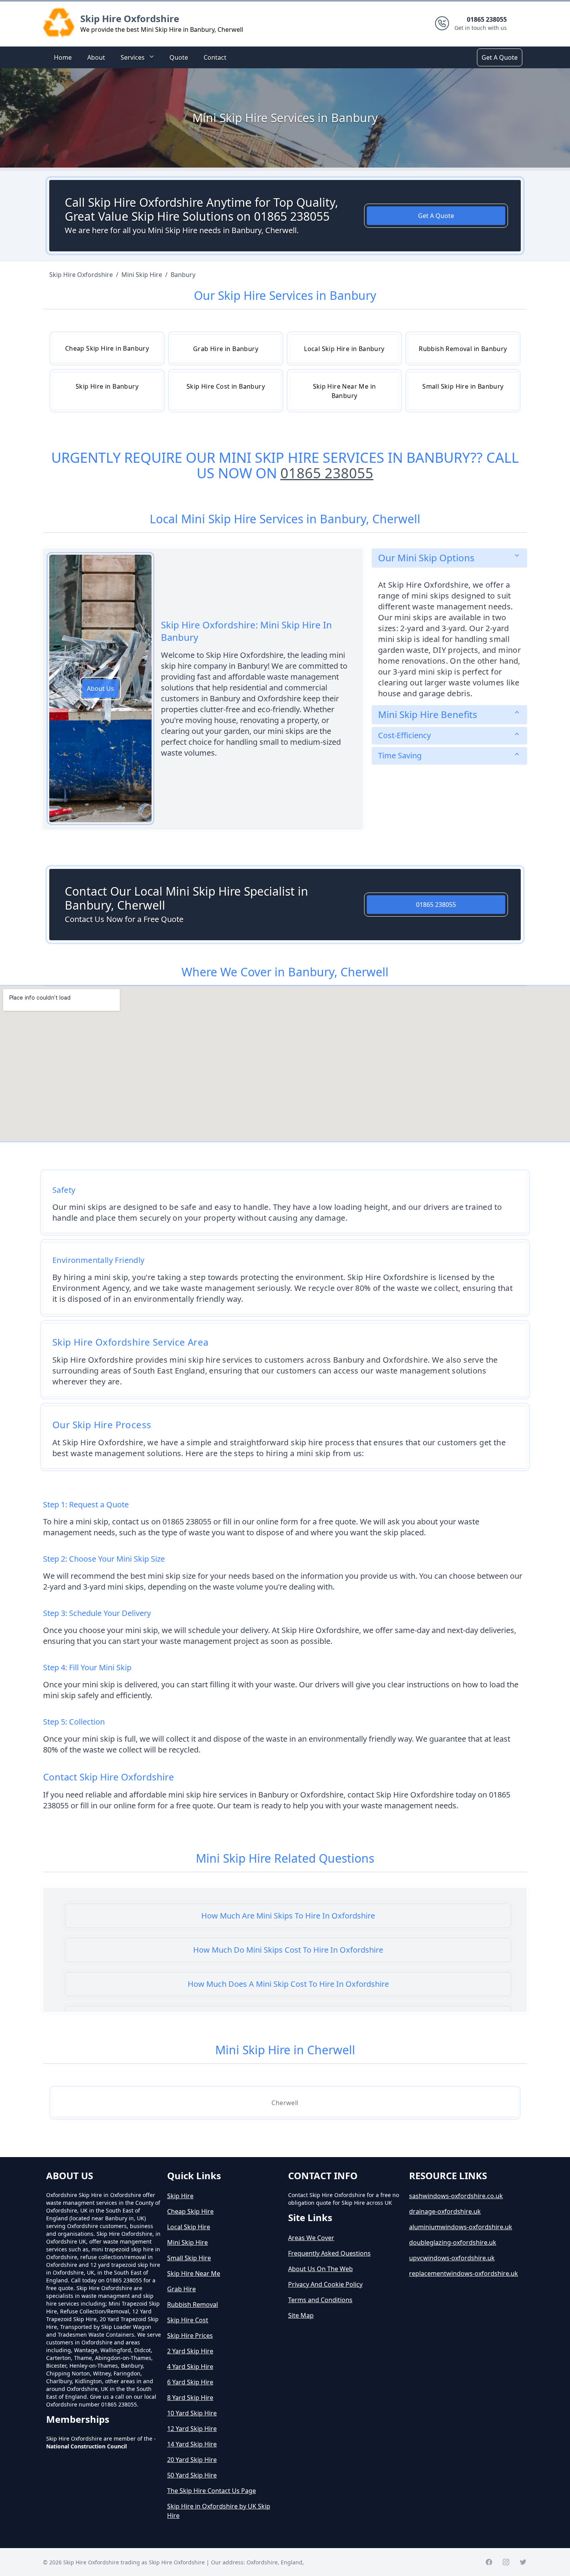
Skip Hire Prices (190, 2336)
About (96, 57)
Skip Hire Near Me (194, 2273)
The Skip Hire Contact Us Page (212, 2491)
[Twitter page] (523, 2562)
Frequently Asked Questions (329, 2253)
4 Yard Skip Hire (190, 2367)
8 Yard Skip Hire (190, 2398)
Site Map (301, 2315)
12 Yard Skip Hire (192, 2429)
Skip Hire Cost (188, 2320)
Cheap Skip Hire (190, 2211)
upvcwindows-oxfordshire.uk (452, 2258)
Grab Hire (181, 2289)
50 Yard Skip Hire (192, 2475)
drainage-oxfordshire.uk (445, 2211)
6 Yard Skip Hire (190, 2382)
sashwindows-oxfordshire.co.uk (456, 2196)
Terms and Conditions (320, 2300)
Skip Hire (180, 2196)
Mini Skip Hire (187, 2242)
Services (133, 57)
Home (63, 57)
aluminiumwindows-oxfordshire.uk (461, 2227)
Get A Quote (500, 57)
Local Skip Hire (189, 2227)
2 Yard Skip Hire (190, 2351)
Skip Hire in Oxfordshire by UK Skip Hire (219, 2511)
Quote (179, 57)
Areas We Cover (311, 2238)
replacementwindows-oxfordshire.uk (464, 2273)
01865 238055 (327, 473)
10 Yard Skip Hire (192, 2413)
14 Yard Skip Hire (192, 2444)
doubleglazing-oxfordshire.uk (453, 2242)
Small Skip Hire (189, 2258)
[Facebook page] (489, 2562)
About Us (100, 689)
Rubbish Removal (193, 2304)
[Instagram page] (506, 2562)
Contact (215, 57)
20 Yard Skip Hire (192, 2460)
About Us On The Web (320, 2269)
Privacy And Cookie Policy (325, 2284)
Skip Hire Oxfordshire (130, 18)
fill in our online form (118, 1805)
